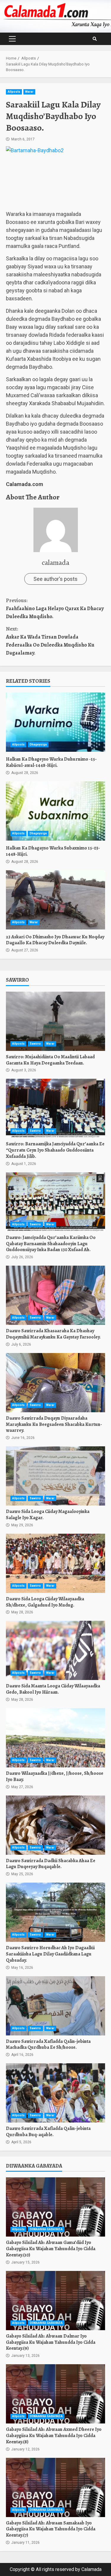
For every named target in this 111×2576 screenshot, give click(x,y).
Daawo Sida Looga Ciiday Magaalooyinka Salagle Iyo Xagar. (55, 1476)
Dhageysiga (38, 744)
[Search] (95, 39)
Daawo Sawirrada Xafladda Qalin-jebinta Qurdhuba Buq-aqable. (55, 2093)
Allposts (14, 92)
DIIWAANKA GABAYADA (46, 2229)
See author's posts (55, 579)
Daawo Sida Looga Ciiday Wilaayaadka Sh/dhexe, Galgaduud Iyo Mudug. (55, 1563)
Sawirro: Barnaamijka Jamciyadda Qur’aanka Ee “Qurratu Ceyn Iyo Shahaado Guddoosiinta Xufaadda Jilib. (55, 1108)
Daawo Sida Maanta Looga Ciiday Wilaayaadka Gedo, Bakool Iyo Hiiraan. (55, 1650)
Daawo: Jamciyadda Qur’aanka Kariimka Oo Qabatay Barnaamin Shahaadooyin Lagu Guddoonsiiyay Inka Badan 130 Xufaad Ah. (55, 1202)
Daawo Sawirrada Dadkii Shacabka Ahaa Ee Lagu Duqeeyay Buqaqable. (55, 1825)
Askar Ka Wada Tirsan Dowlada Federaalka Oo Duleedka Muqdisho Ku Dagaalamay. (50, 641)
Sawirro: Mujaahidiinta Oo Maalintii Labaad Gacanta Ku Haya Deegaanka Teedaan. (55, 1021)
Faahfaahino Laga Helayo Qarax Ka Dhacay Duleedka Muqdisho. (55, 608)
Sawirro (35, 1044)
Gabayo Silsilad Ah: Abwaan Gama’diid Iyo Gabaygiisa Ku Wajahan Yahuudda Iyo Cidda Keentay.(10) (55, 2207)
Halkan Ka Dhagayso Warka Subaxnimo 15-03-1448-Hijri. (55, 811)
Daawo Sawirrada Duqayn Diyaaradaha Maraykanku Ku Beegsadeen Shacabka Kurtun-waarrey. (55, 1383)
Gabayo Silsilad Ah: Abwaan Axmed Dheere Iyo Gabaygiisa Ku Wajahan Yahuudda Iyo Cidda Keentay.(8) (55, 2394)
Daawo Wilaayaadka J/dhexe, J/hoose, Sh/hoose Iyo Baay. (55, 1738)
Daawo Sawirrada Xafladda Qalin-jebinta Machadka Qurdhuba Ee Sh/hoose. (55, 2006)
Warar (29, 92)
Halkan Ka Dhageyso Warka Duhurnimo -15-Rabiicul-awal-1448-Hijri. (55, 722)
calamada (55, 562)
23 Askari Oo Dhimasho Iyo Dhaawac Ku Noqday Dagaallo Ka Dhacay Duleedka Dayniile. (55, 900)
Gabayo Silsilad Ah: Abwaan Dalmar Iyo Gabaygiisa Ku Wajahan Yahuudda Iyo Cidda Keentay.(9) (55, 2301)
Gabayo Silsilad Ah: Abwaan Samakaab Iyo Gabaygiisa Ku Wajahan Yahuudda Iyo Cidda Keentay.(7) (55, 2487)
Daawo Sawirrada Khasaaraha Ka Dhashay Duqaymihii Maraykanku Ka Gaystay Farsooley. (55, 1295)
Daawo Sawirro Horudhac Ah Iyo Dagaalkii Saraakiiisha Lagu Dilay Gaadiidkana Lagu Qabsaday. (55, 1912)
